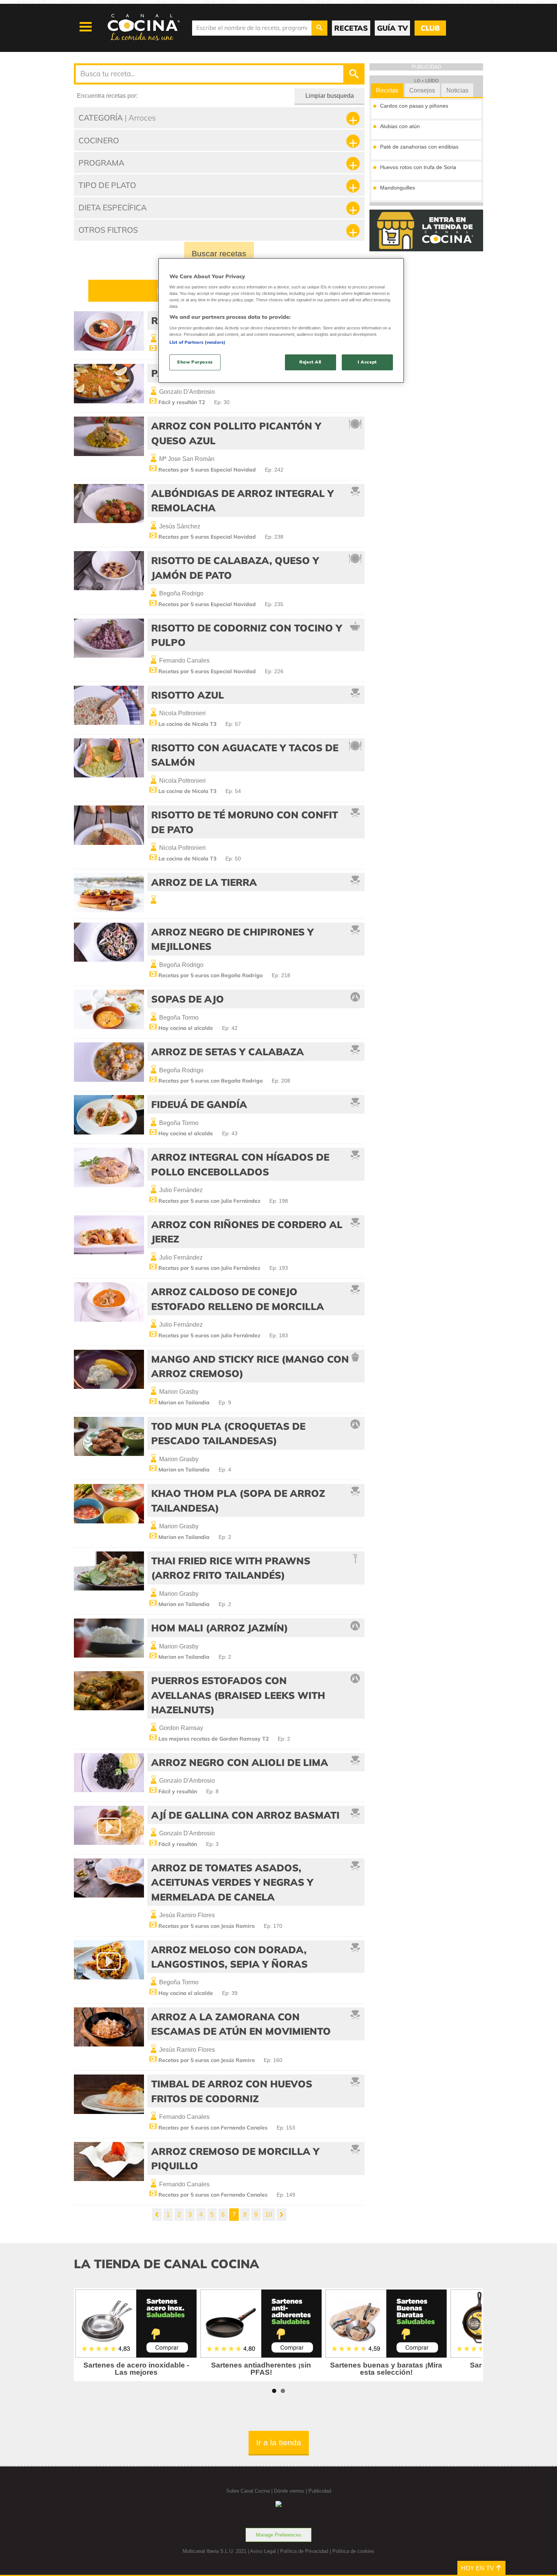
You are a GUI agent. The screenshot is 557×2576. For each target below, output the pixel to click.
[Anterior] (157, 2215)
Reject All (310, 362)
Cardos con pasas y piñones (414, 106)
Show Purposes (195, 362)
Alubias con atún (400, 126)
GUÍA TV (392, 28)
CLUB (430, 28)
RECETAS (351, 28)
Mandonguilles (397, 188)
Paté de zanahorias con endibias (419, 147)
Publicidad (320, 2491)
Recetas (387, 90)
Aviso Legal (263, 2551)
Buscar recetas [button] (219, 253)
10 (269, 2215)
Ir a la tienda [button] (279, 2442)
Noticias (457, 90)
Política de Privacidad (304, 2551)
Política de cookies (353, 2551)
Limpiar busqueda (330, 96)
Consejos (422, 90)
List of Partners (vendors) (197, 342)
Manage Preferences (278, 2535)
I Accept (367, 362)
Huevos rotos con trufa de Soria (418, 167)
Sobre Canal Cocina (248, 2491)
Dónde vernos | (291, 2491)
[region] (281, 320)
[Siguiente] (282, 2215)
